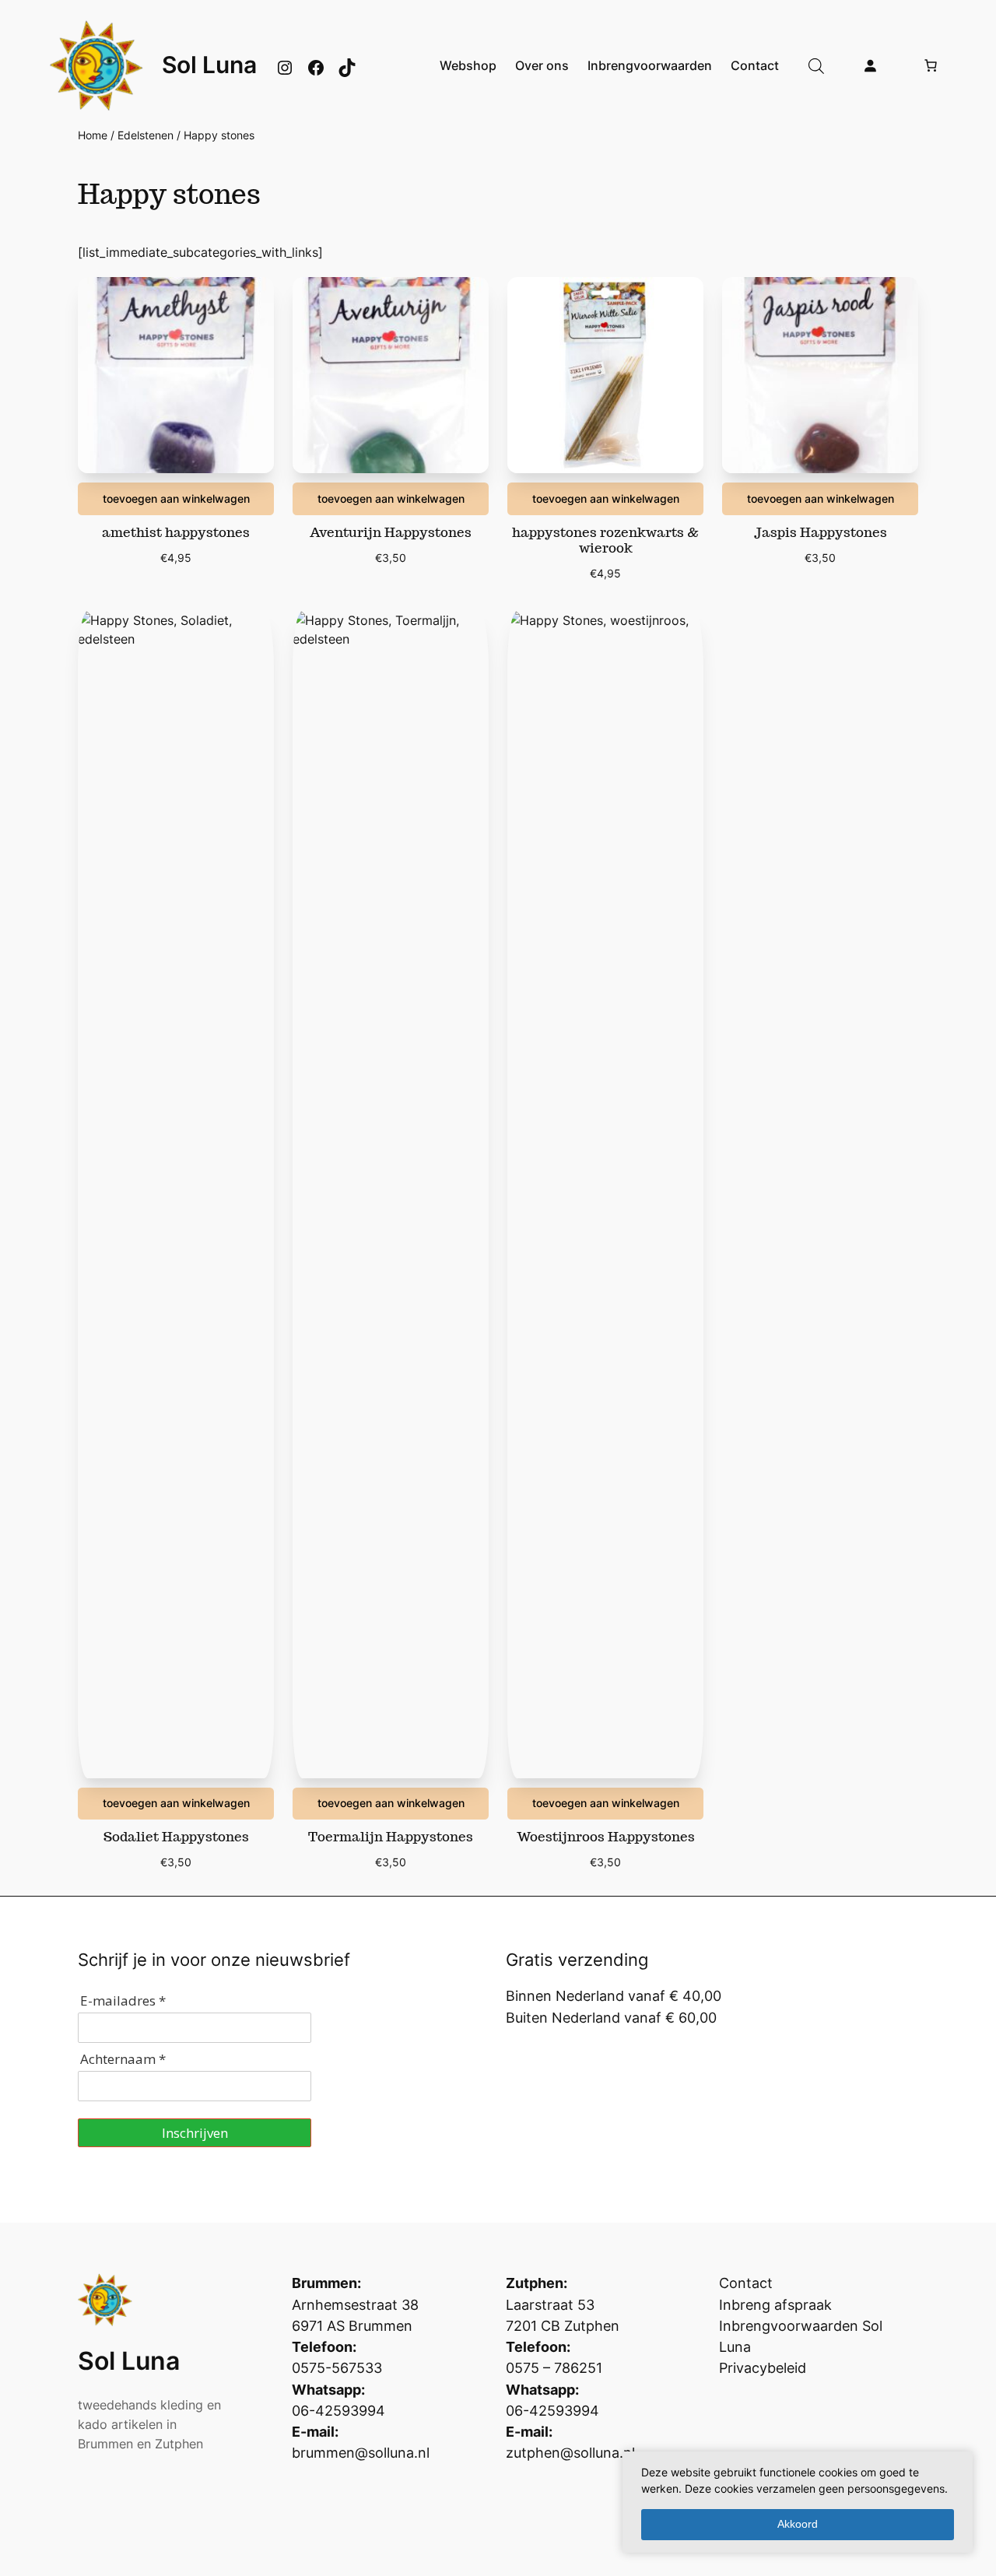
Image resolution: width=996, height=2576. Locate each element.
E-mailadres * (123, 2000)
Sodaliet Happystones (176, 1837)
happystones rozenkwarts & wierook (605, 540)
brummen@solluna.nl (361, 2453)
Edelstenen (146, 135)
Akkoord (798, 2524)
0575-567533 (337, 2368)
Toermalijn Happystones (391, 1837)
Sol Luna (209, 65)
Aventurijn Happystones (391, 532)
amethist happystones (176, 532)
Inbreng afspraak (775, 2305)
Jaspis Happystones (821, 532)
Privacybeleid (763, 2368)
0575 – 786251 (554, 2368)
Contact (746, 2283)
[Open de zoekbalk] (816, 66)
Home (93, 135)
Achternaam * (123, 2059)
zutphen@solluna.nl (570, 2453)
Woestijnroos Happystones (606, 1837)
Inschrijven (195, 2133)
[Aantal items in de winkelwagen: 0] (931, 65)
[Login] (870, 65)
